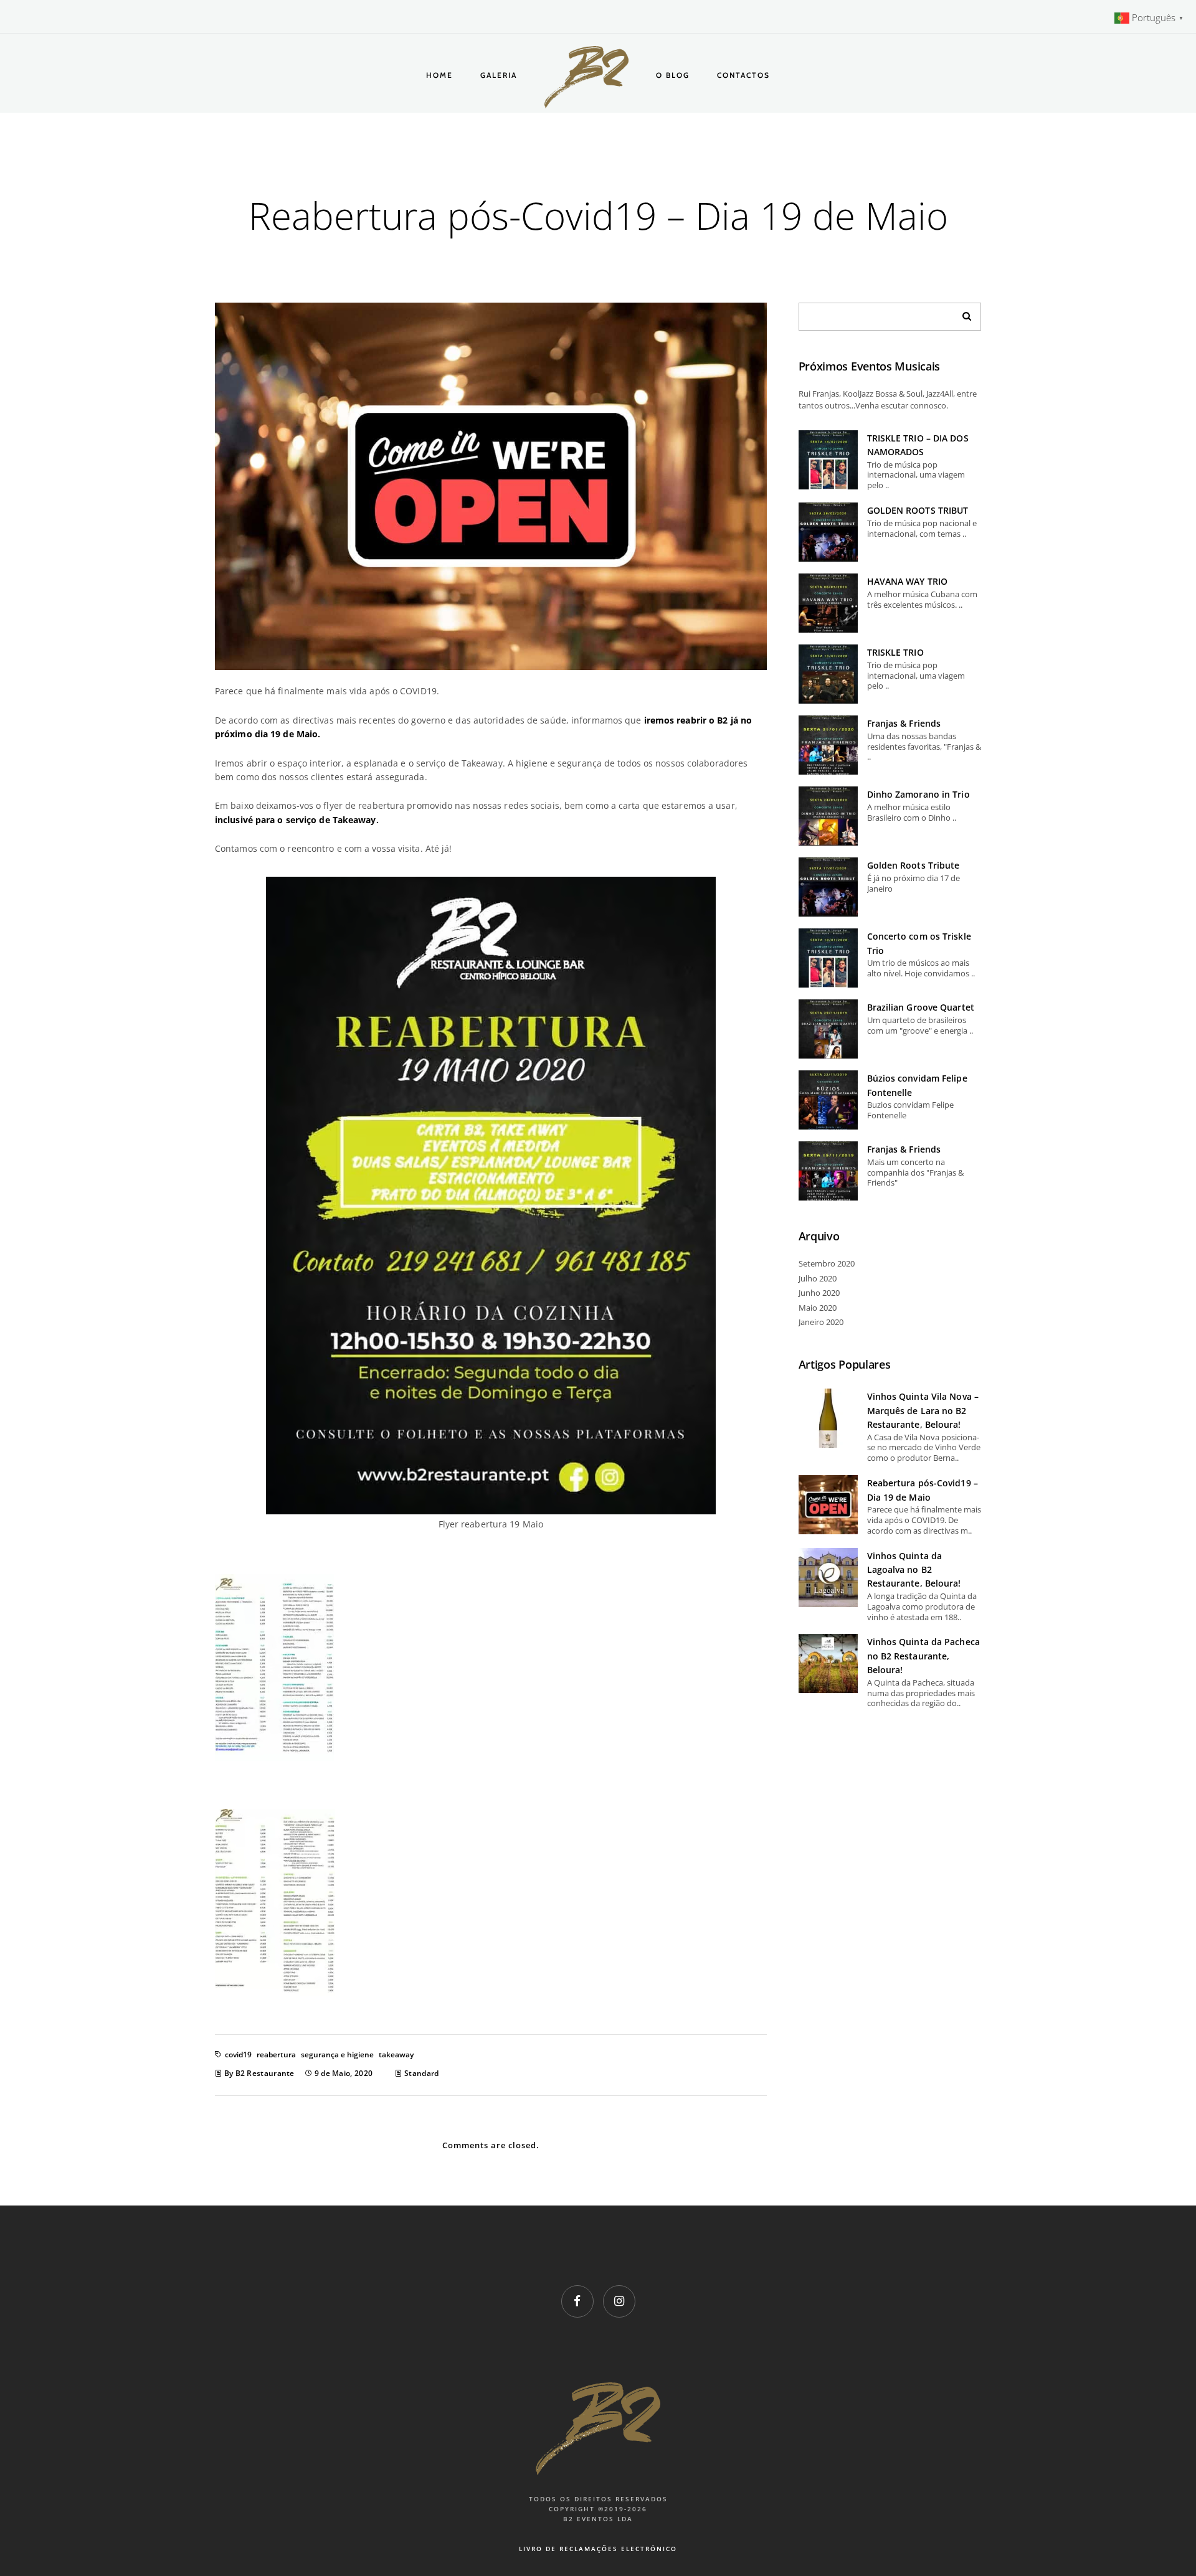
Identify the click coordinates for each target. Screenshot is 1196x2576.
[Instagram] (619, 2301)
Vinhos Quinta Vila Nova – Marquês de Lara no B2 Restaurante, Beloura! (923, 1410)
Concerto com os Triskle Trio (919, 943)
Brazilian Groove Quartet (921, 1007)
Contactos (743, 75)
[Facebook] (577, 2301)
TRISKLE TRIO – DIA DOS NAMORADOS (918, 445)
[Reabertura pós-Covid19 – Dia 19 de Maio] (828, 1505)
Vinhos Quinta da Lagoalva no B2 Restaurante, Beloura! (914, 1570)
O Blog (673, 75)
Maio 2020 (818, 1308)
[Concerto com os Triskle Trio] (828, 958)
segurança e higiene (337, 2055)
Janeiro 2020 (821, 1322)
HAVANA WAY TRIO (908, 581)
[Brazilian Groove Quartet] (828, 1029)
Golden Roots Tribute (914, 865)
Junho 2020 (819, 1293)
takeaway (396, 2055)
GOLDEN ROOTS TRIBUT (918, 510)
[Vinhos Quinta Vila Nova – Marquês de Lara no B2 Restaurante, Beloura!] (828, 1418)
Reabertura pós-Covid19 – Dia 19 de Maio (923, 1490)
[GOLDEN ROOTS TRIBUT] (828, 532)
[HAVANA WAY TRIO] (828, 603)
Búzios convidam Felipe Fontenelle (917, 1085)
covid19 (238, 2055)
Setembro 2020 (827, 1263)
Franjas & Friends (904, 723)
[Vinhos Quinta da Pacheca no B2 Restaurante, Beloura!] (828, 1663)
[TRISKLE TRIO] (828, 674)
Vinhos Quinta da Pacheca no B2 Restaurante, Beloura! (923, 1656)
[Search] (962, 313)
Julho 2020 (818, 1278)
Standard (421, 2073)
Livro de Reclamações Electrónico (598, 2549)
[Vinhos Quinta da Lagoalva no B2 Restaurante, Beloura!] (828, 1578)
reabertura (276, 2055)
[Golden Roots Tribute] (828, 887)
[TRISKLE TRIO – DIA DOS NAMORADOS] (828, 460)
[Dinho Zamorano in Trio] (828, 816)
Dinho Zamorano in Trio (918, 794)
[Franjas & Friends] (828, 745)
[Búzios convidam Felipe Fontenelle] (828, 1100)
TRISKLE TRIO (895, 652)
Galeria (499, 75)
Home (439, 75)
